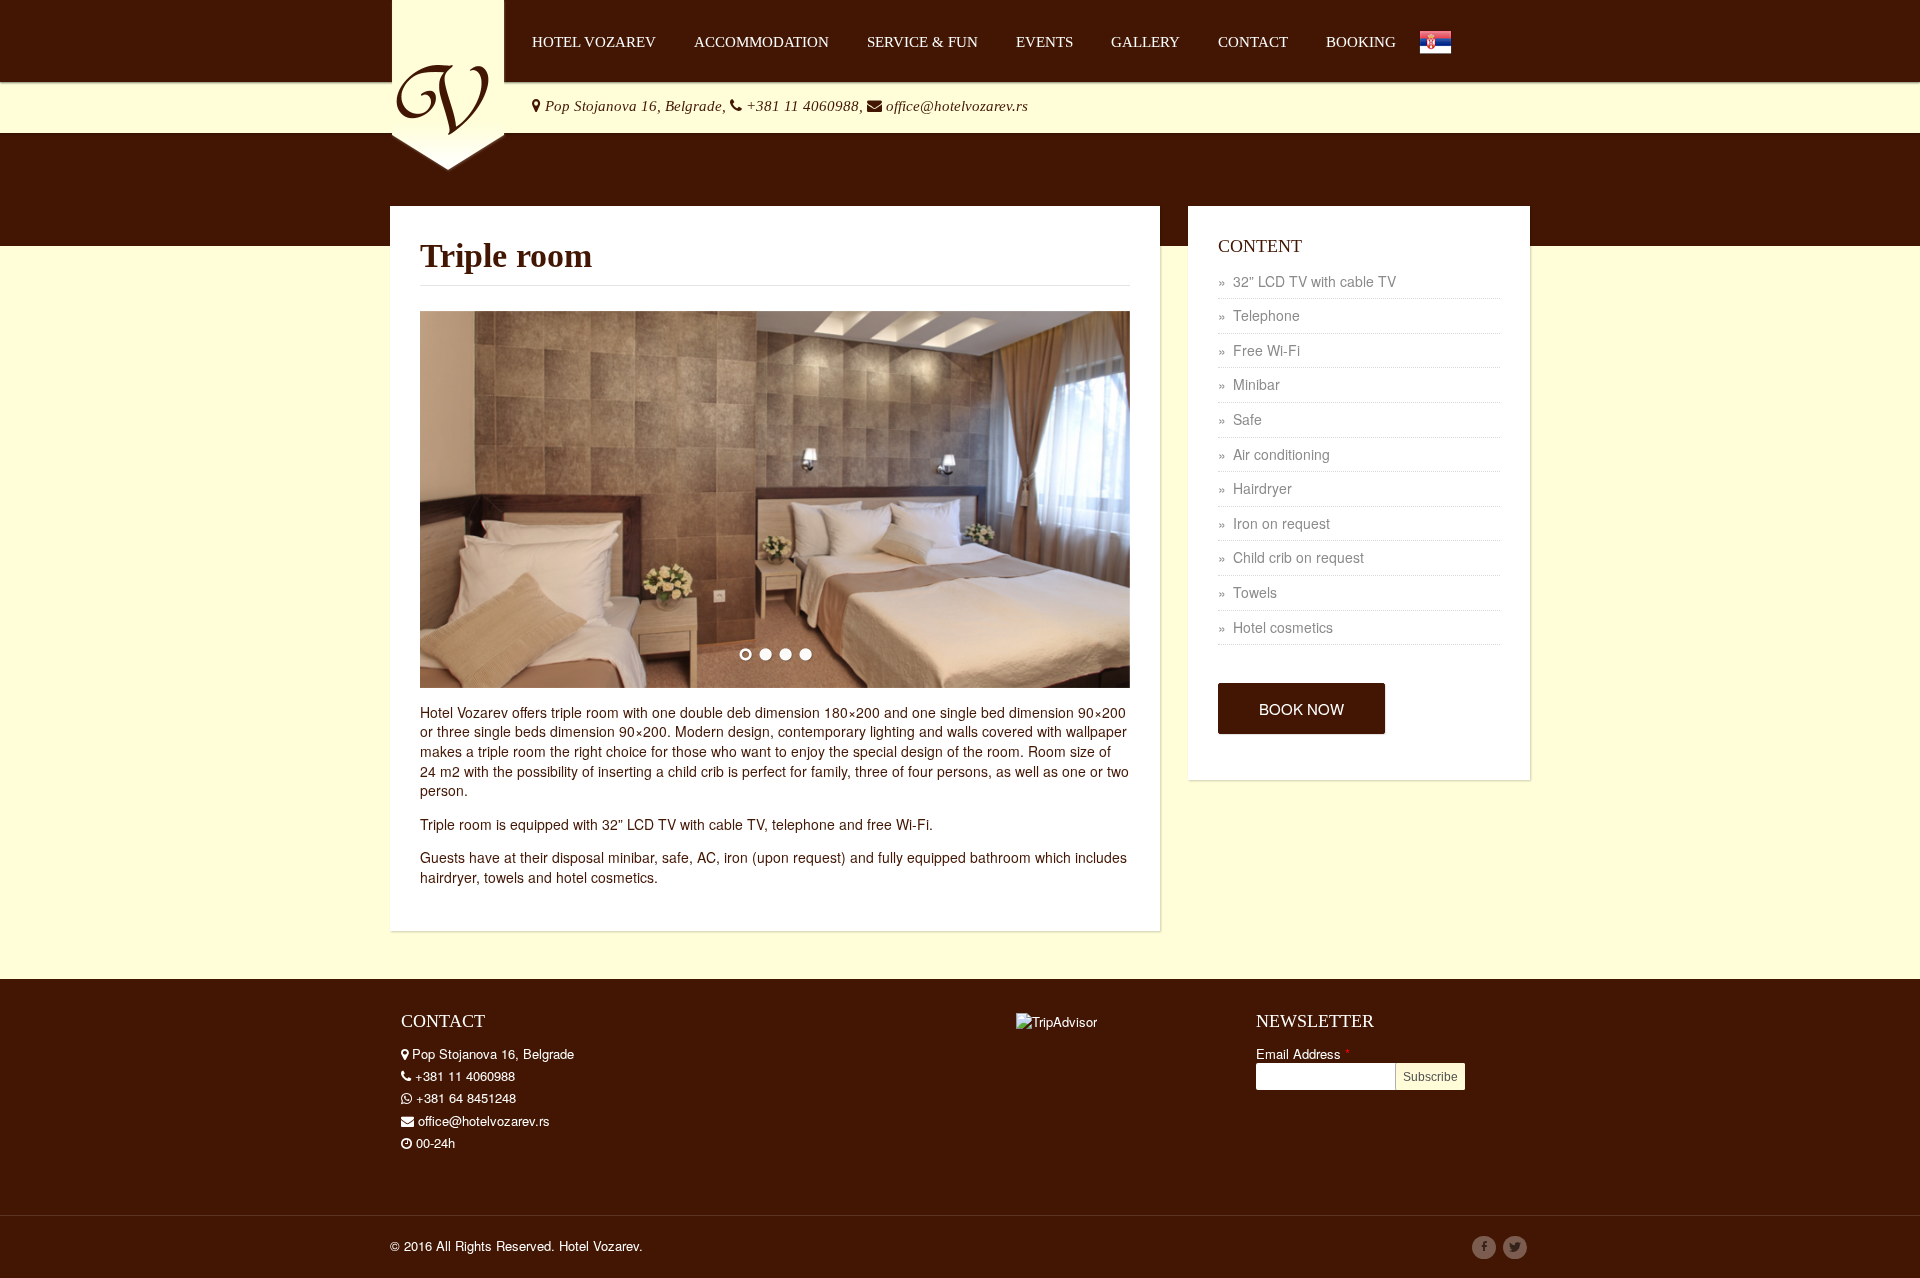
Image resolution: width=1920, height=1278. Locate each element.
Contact (1253, 42)
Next (1093, 496)
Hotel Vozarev (594, 42)
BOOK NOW (1301, 708)
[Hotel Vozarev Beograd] (448, 82)
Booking (1361, 42)
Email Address (1303, 1054)
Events (1044, 42)
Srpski (1449, 76)
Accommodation (761, 42)
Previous (457, 496)
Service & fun (922, 42)
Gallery (1145, 42)
